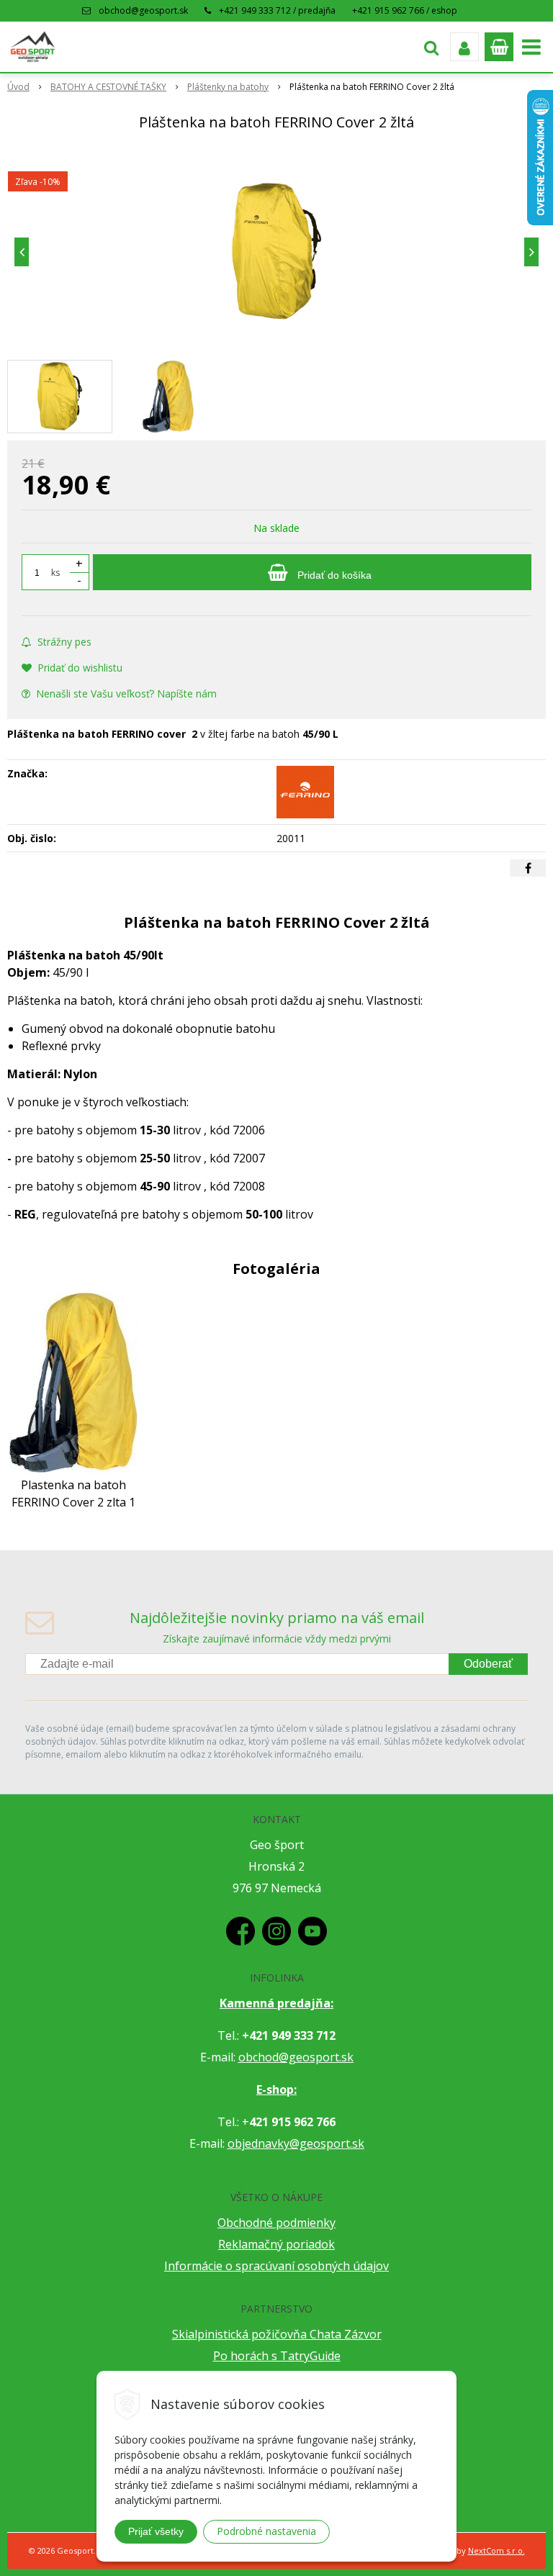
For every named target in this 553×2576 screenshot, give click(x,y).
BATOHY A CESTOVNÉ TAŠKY (108, 87)
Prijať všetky (156, 2531)
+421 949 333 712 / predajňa (277, 10)
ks (55, 573)
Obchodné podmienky (276, 2223)
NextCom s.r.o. (496, 2550)
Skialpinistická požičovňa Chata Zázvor (277, 2334)
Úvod (18, 87)
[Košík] (499, 47)
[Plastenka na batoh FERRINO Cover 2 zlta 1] (73, 1381)
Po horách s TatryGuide (277, 2356)
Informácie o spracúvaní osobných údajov (276, 2266)
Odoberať (488, 1664)
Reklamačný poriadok (276, 2244)
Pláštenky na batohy (228, 87)
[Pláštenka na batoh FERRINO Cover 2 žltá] (276, 252)
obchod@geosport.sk (143, 10)
